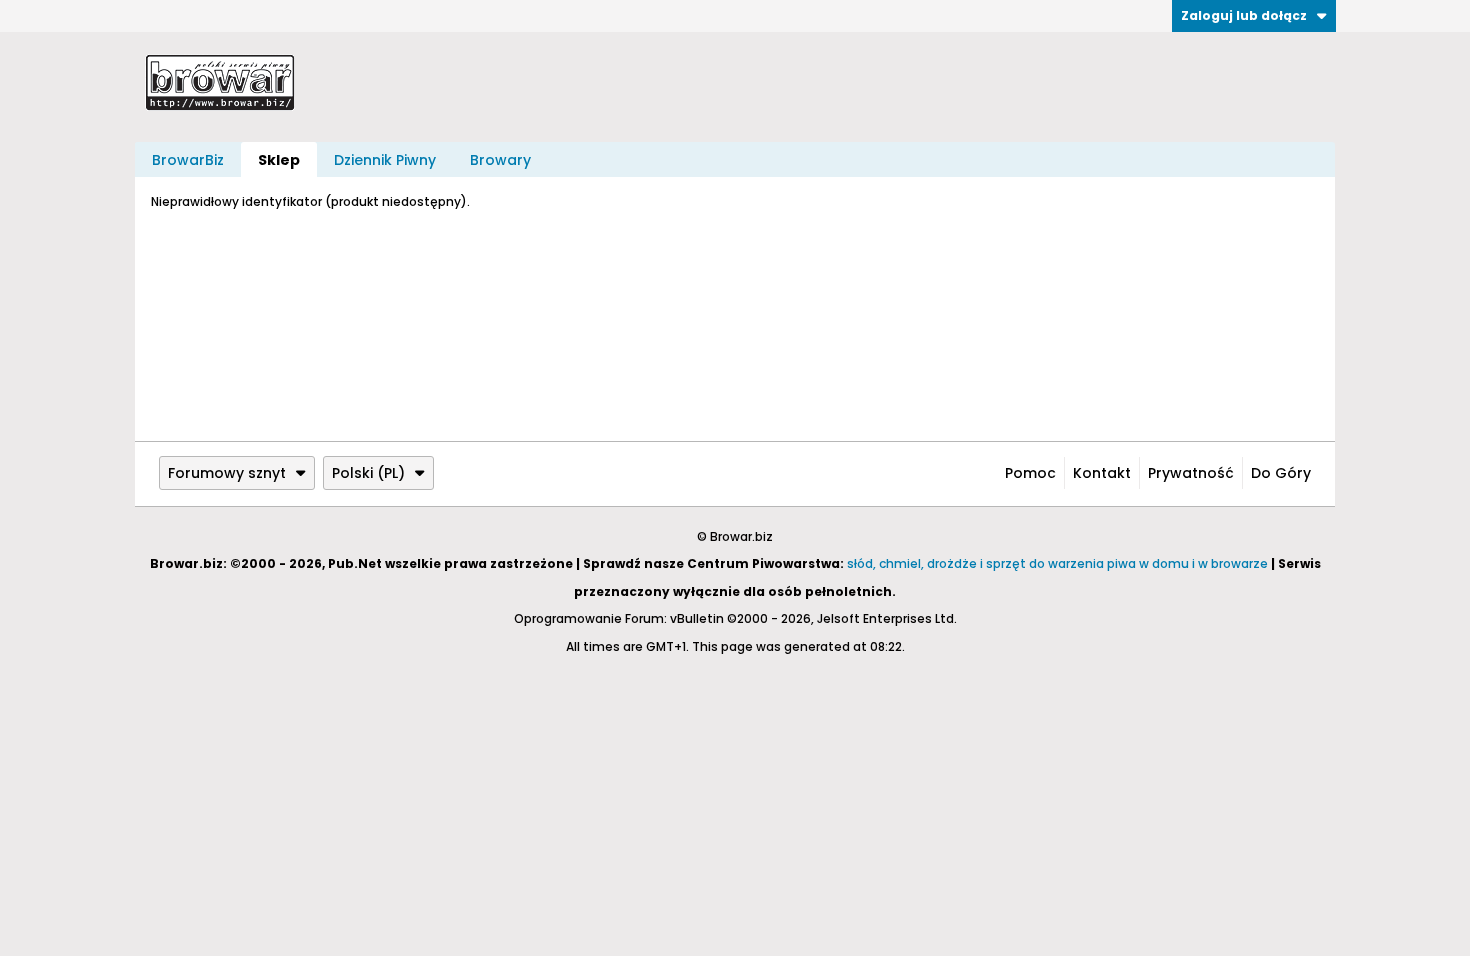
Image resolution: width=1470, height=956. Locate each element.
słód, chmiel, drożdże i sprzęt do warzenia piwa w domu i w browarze (1057, 563)
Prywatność (1191, 473)
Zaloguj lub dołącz (1244, 15)
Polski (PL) (368, 473)
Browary (500, 160)
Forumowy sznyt (227, 473)
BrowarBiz (188, 160)
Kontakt (1102, 473)
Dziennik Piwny (385, 160)
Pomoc (1030, 473)
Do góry (1281, 473)
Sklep (279, 160)
